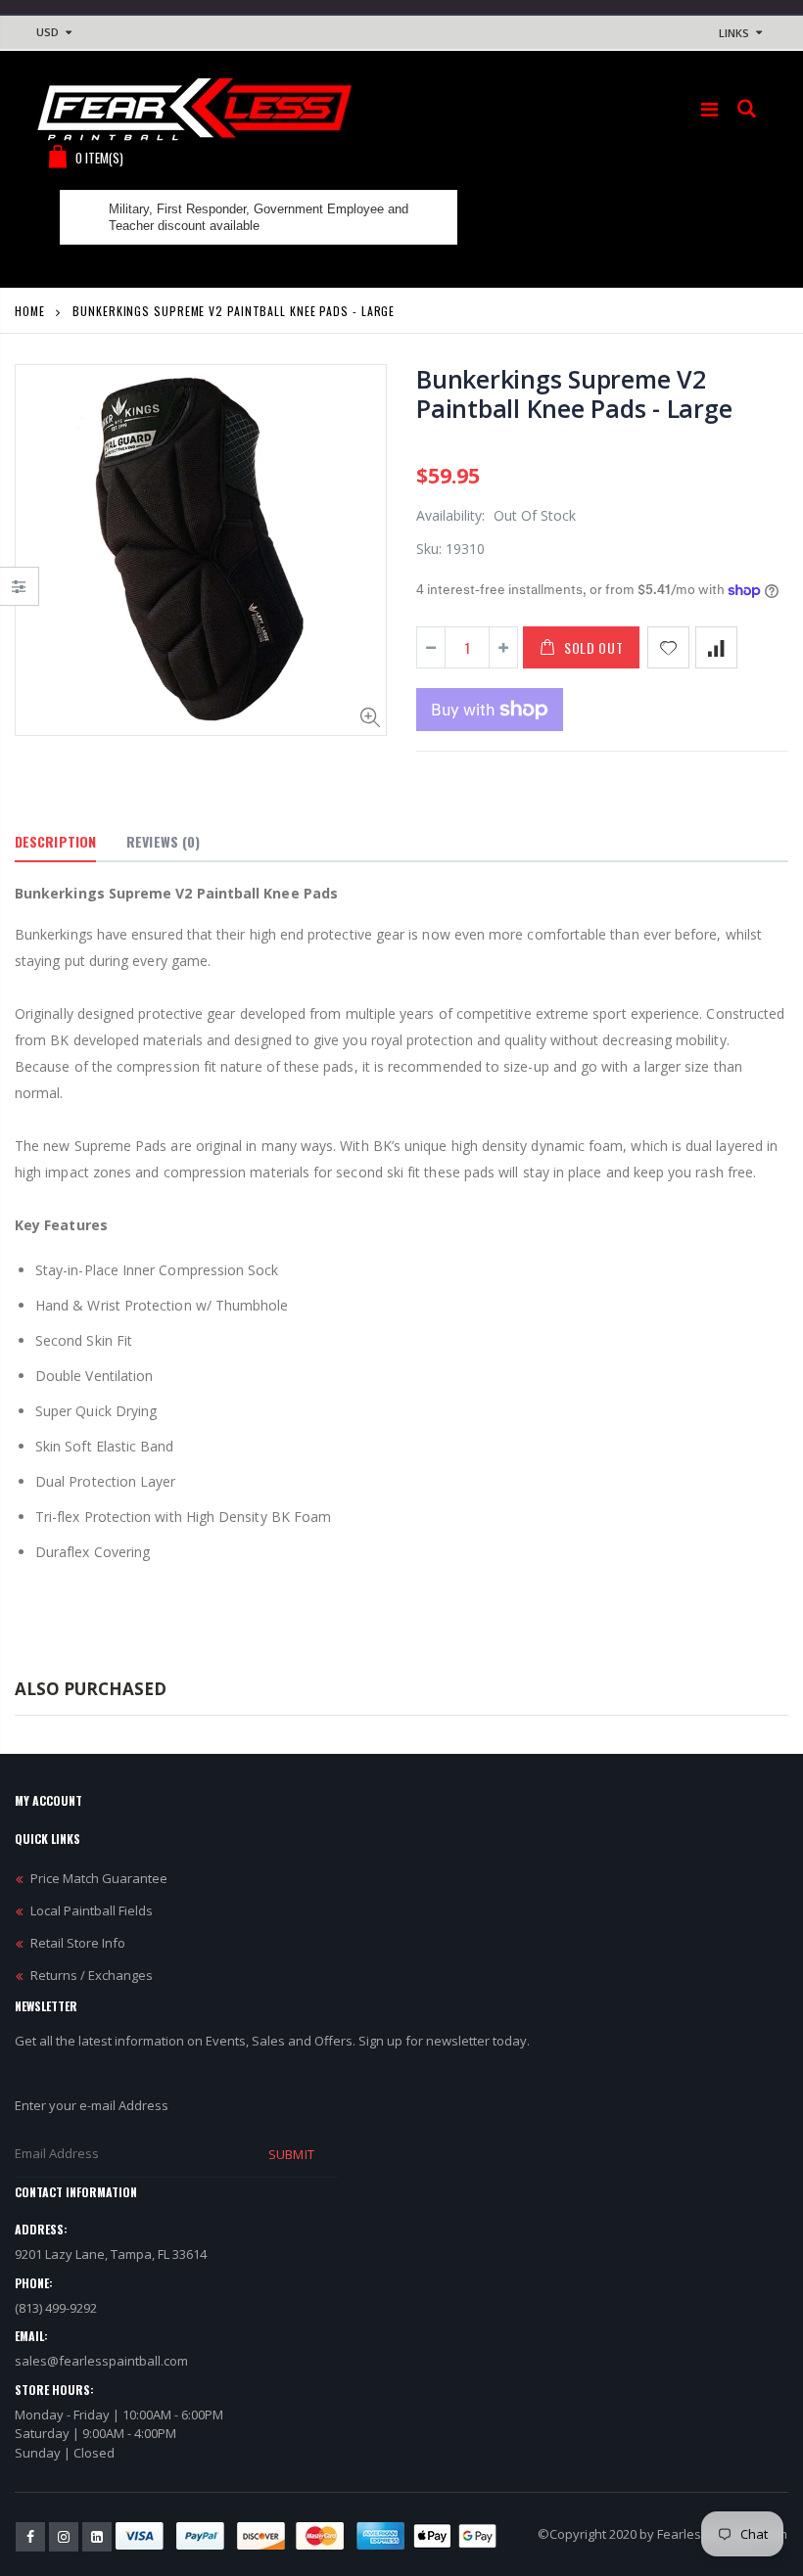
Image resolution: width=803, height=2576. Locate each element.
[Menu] (709, 109)
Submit (291, 2154)
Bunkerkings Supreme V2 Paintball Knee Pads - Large (574, 393)
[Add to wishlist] (668, 647)
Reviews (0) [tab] (163, 841)
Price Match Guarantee (99, 1878)
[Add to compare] (716, 647)
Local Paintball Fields (92, 1910)
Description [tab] (55, 841)
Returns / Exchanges (92, 1975)
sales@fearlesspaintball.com (101, 2361)
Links (734, 33)
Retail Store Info (78, 1943)
